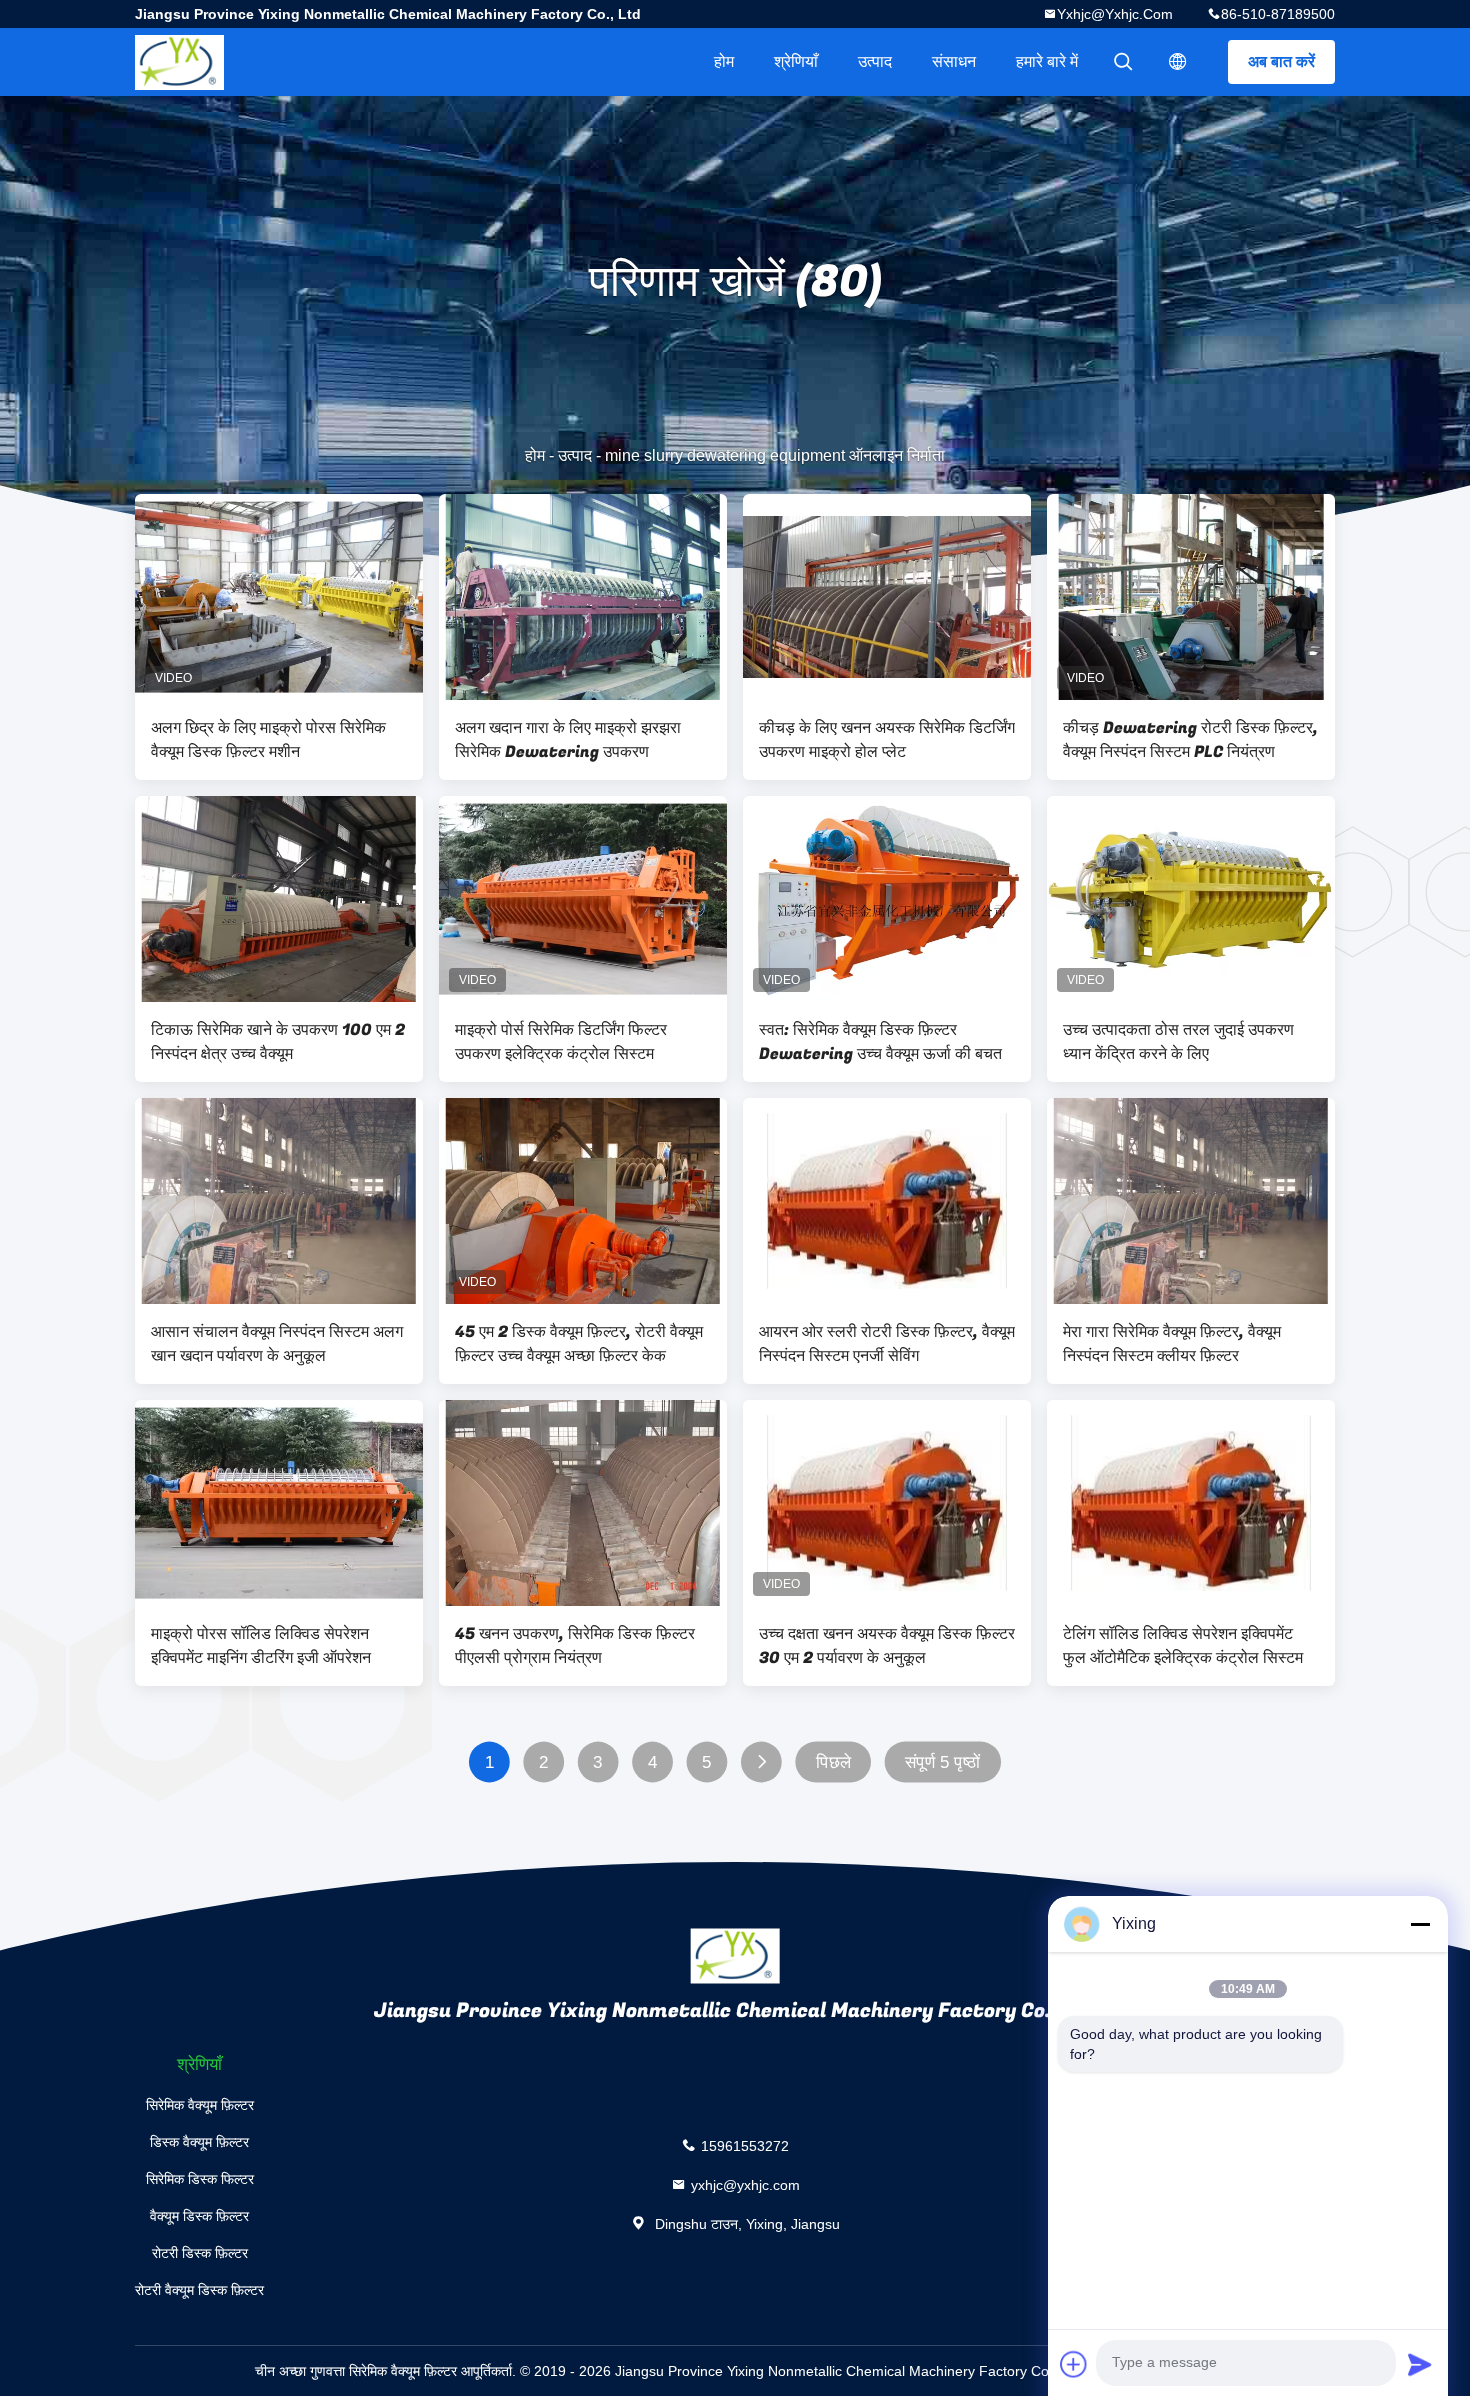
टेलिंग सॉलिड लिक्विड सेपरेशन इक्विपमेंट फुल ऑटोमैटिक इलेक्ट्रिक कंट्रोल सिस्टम (1183, 1646)
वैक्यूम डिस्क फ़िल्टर (199, 2216)
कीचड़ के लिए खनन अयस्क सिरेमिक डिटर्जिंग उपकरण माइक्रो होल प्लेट (887, 740)
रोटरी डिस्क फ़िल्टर (200, 2253)
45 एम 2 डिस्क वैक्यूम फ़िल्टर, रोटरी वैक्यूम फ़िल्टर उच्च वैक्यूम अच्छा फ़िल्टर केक (579, 1344)
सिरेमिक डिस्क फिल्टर (200, 2179)
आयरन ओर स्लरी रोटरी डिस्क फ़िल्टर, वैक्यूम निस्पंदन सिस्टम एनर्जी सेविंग (887, 1344)
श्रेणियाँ (796, 61)
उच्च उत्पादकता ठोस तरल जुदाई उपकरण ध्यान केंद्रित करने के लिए (1178, 1042)
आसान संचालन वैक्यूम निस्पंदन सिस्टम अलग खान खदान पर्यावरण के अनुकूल (277, 1344)
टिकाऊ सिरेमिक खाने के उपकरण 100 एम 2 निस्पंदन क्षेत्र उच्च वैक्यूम (278, 1042)
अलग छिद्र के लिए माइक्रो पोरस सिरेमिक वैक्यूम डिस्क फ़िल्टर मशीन (268, 740)
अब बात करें (1281, 61)
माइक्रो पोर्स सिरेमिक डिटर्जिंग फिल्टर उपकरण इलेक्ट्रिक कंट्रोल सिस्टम (561, 1042)
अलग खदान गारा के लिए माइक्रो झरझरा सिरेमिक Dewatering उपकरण (568, 740)
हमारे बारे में (1047, 61)
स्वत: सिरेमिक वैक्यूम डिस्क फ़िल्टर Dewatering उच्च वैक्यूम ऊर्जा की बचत (880, 1042)
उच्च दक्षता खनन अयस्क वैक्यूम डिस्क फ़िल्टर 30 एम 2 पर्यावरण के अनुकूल (887, 1646)
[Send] (1420, 2364)
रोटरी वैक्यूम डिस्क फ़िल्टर (199, 2290)
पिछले (833, 1762)
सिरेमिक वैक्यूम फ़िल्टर (200, 2105)
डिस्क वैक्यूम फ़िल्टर (199, 2142)
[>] (761, 1762)
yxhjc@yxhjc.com (1115, 14)
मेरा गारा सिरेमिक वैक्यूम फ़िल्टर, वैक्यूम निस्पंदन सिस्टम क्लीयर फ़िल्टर (1172, 1344)
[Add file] (1074, 2364)
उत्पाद (875, 61)
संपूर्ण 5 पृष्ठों (943, 1762)
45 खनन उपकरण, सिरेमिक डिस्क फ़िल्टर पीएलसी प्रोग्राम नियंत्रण (575, 1646)
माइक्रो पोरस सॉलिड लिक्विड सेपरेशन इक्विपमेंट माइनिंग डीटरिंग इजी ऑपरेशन (261, 1646)
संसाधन (954, 61)
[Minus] (1420, 1924)
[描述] (1178, 62)
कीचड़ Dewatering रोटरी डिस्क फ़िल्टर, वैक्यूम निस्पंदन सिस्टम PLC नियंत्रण (1190, 740)
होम (724, 61)
